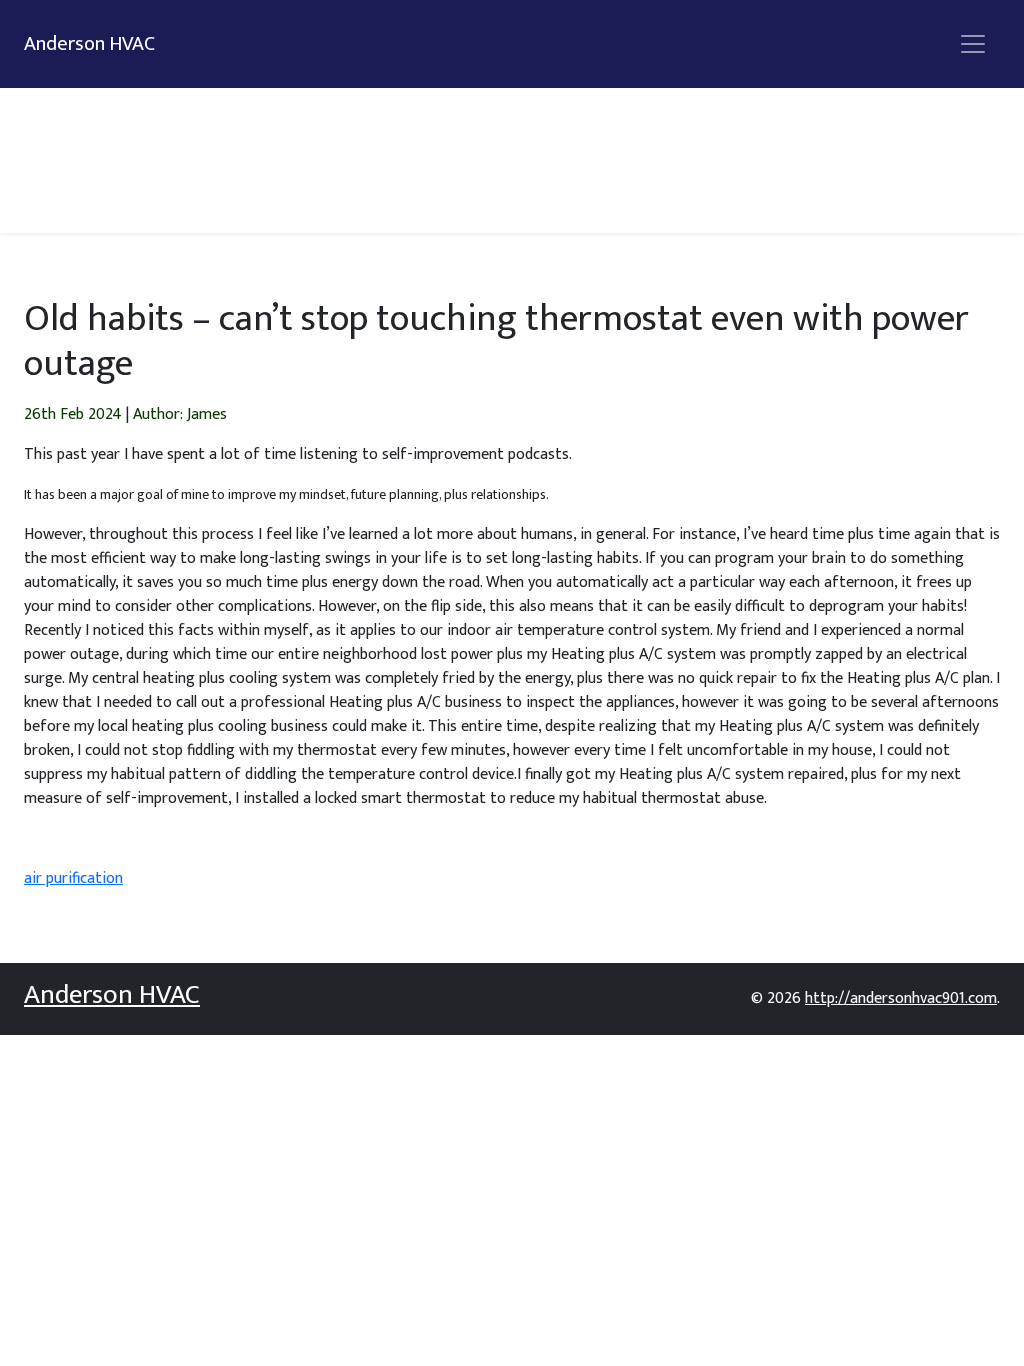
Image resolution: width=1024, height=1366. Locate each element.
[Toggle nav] (973, 44)
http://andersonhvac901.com (901, 998)
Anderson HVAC (89, 44)
